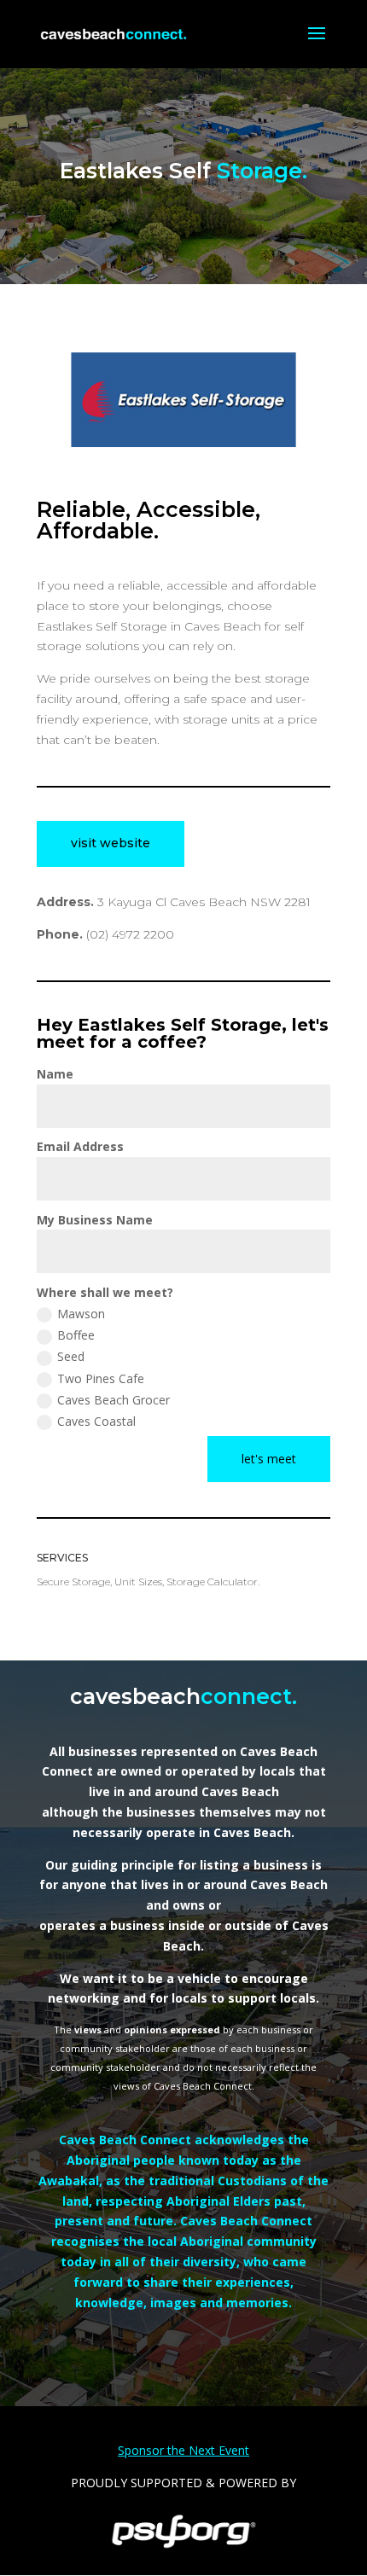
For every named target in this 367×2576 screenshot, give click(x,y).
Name (55, 1074)
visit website (111, 843)
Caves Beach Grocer (114, 1400)
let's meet (269, 1459)
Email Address (80, 1146)
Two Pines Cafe (101, 1378)
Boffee (76, 1335)
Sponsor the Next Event (183, 2450)
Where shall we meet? (105, 1292)
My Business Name (95, 1220)
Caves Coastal (96, 1421)
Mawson (81, 1314)
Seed (71, 1356)
